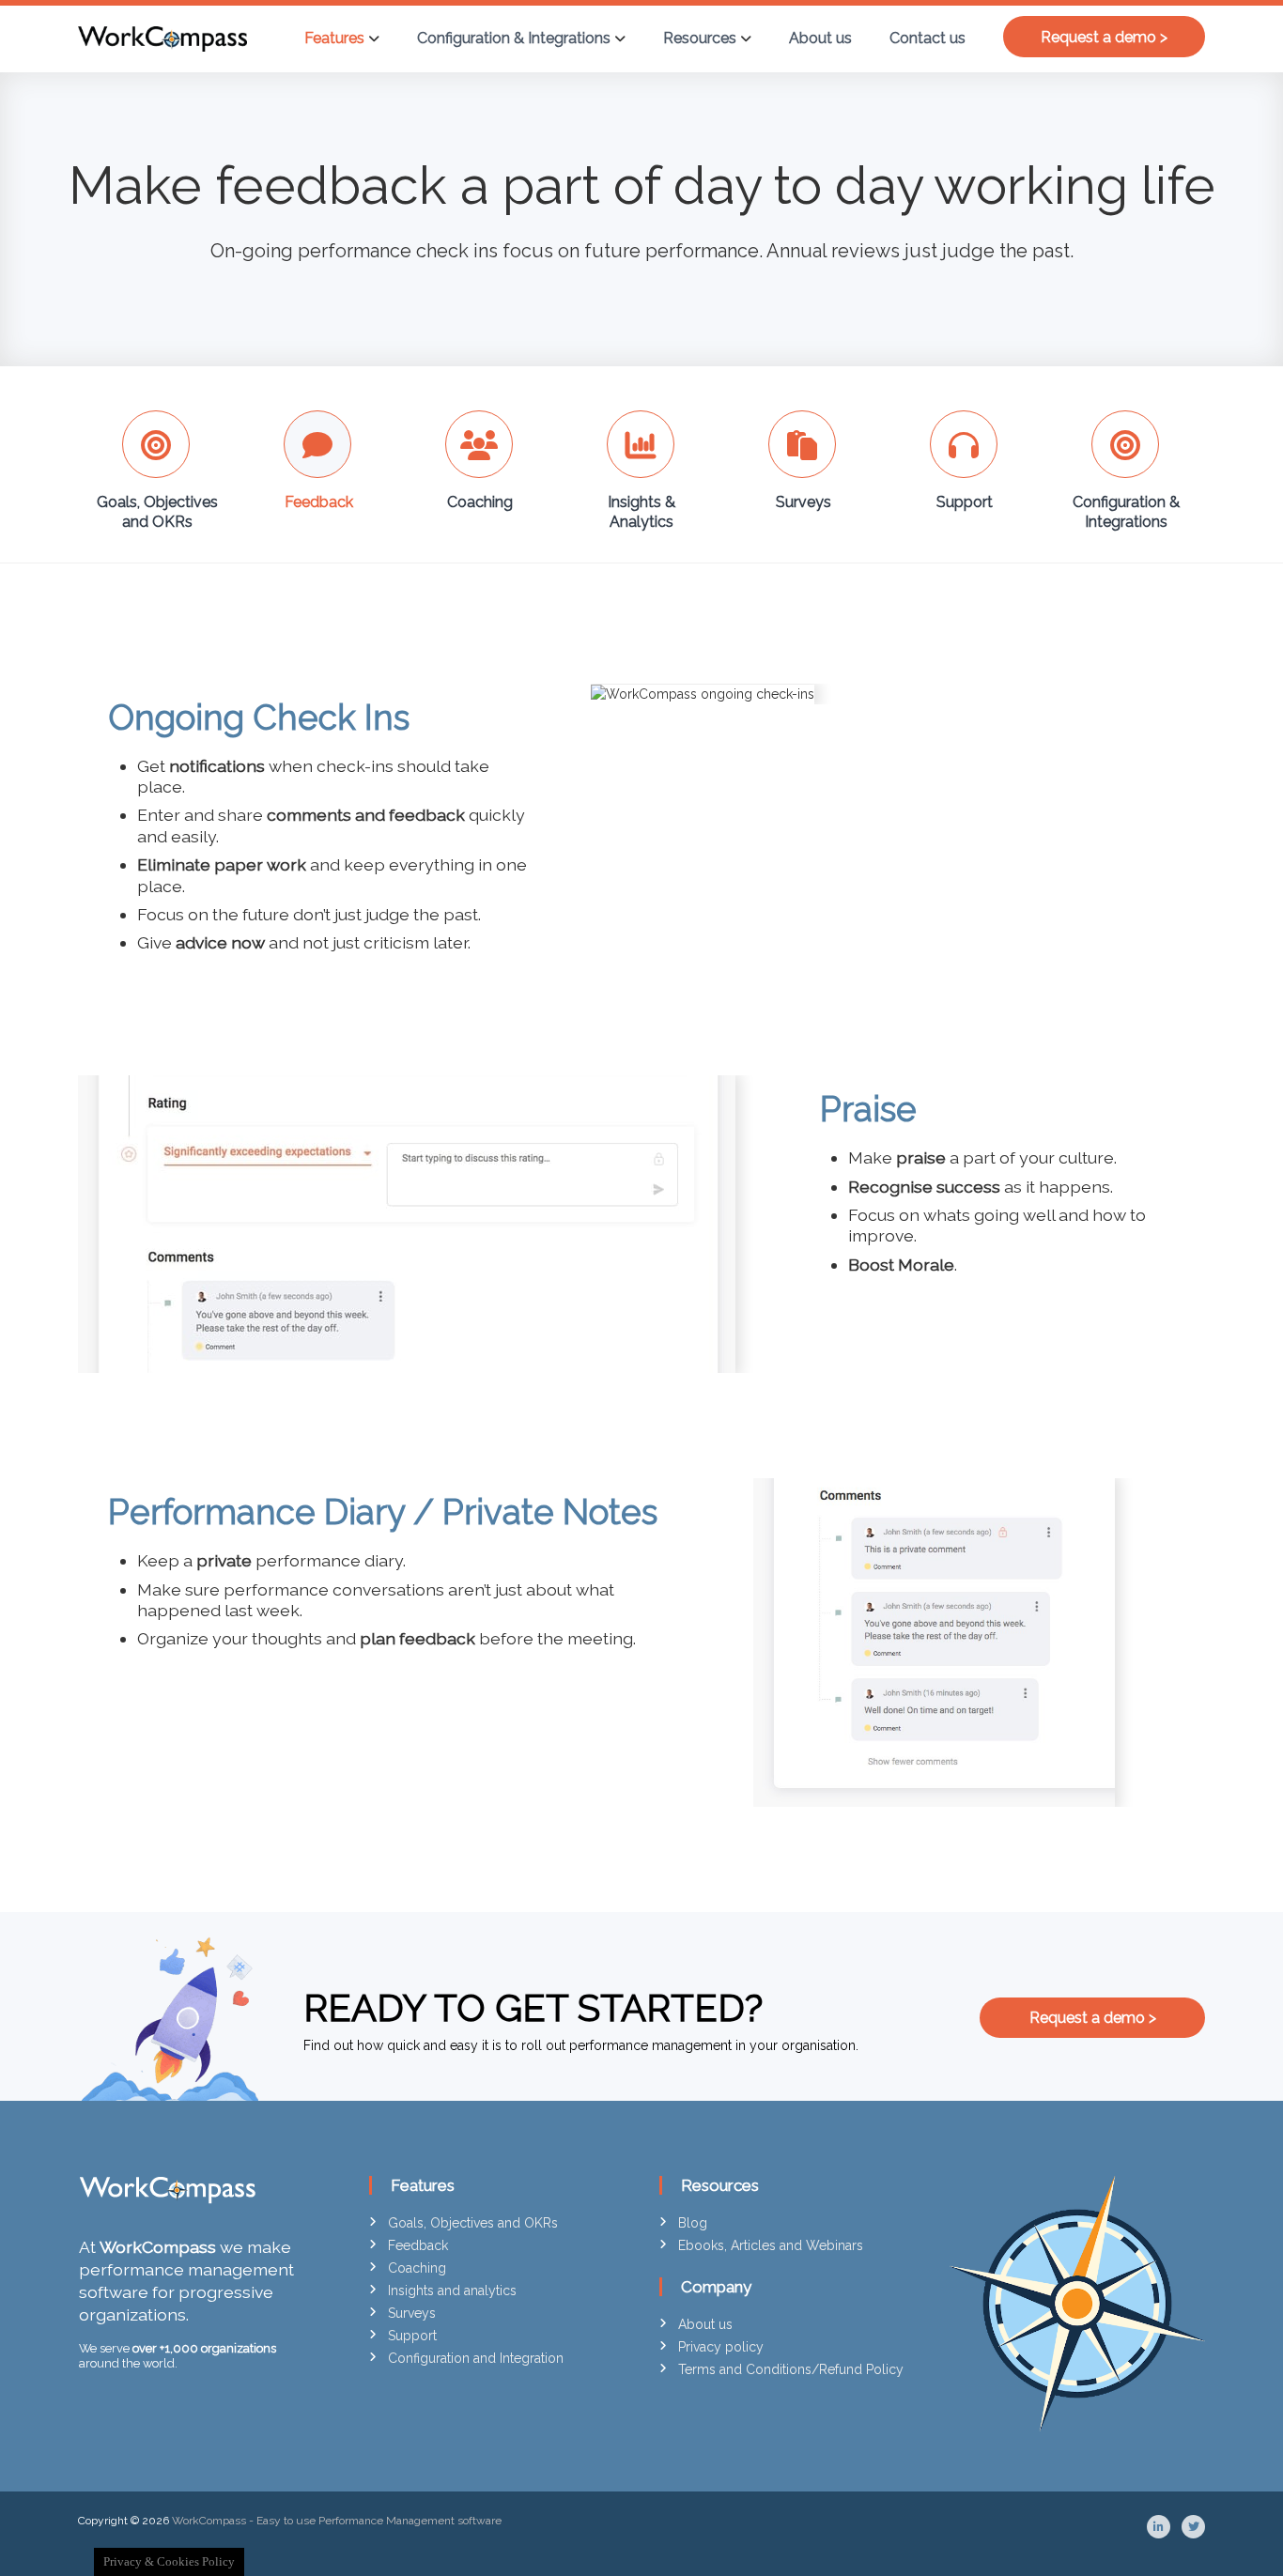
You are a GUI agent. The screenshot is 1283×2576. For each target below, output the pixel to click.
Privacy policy (721, 2347)
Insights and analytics (452, 2291)
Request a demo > (1104, 36)
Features (334, 38)
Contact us (927, 38)
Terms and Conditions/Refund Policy (791, 2369)
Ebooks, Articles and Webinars (771, 2245)
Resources (700, 38)
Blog (693, 2223)
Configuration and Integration (476, 2358)
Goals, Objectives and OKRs (157, 512)
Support (965, 502)
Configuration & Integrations (514, 38)
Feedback (319, 502)
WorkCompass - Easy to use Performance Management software (337, 2521)
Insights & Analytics (641, 512)
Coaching (480, 502)
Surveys (804, 502)
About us (820, 38)
